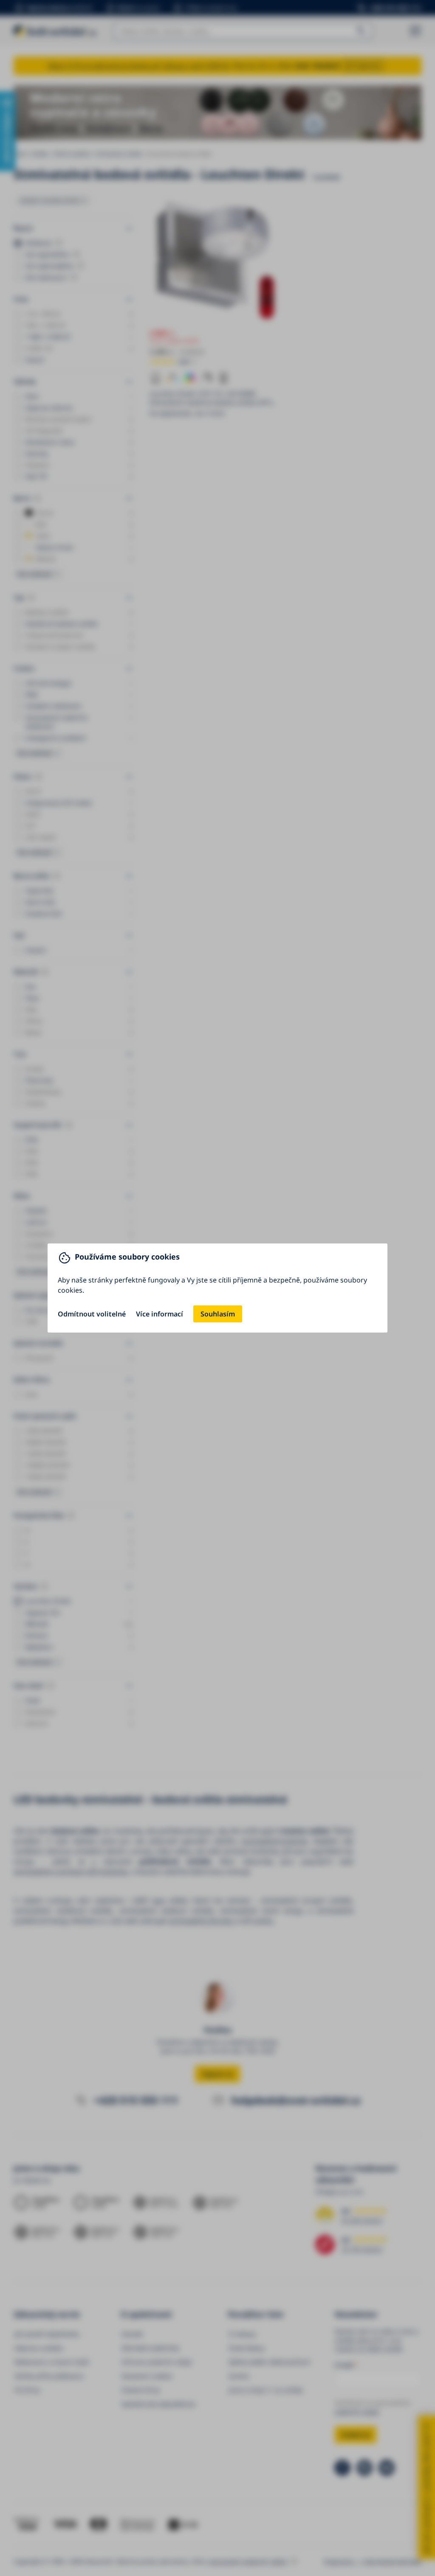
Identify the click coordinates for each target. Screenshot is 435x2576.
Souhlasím (218, 1314)
